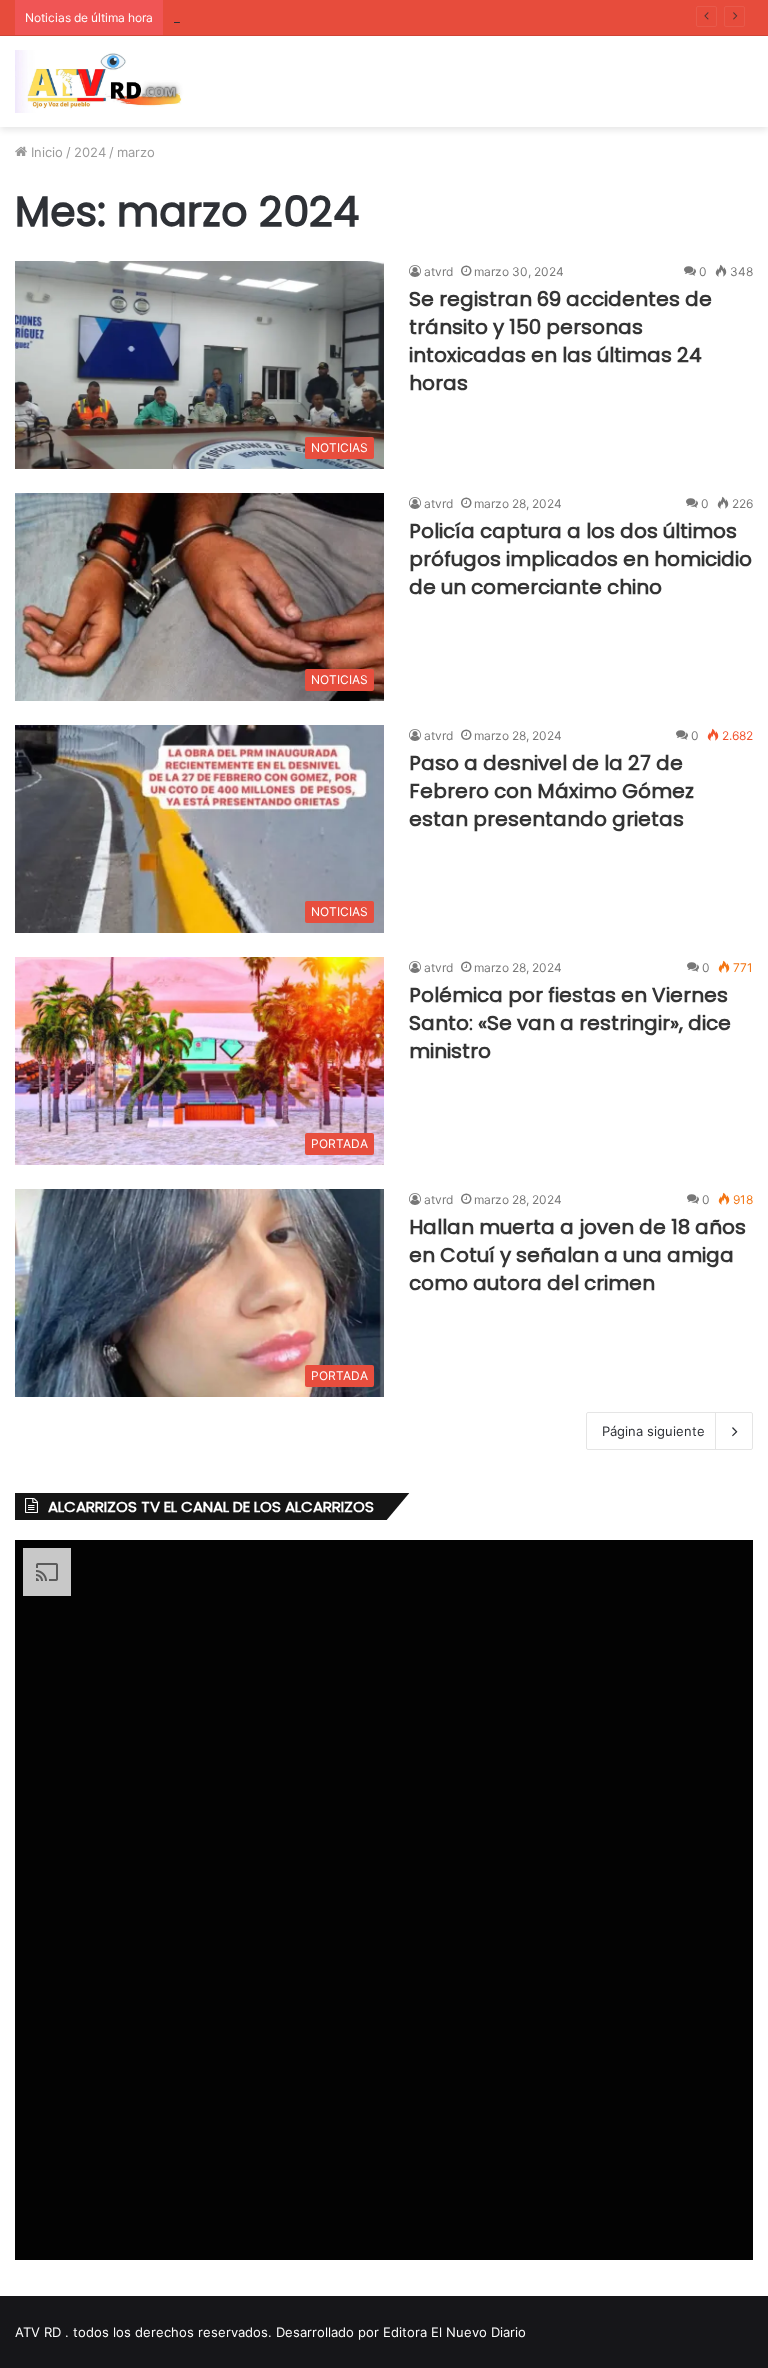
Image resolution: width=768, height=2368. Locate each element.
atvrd (438, 271)
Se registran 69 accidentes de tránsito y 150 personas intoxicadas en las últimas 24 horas (560, 341)
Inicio (45, 152)
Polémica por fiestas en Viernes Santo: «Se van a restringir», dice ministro (570, 1023)
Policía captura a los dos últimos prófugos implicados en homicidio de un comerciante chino (580, 559)
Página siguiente (653, 1431)
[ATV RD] (110, 81)
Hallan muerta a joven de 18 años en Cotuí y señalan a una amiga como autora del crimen (577, 1255)
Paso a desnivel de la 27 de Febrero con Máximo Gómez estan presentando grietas (551, 791)
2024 (90, 152)
